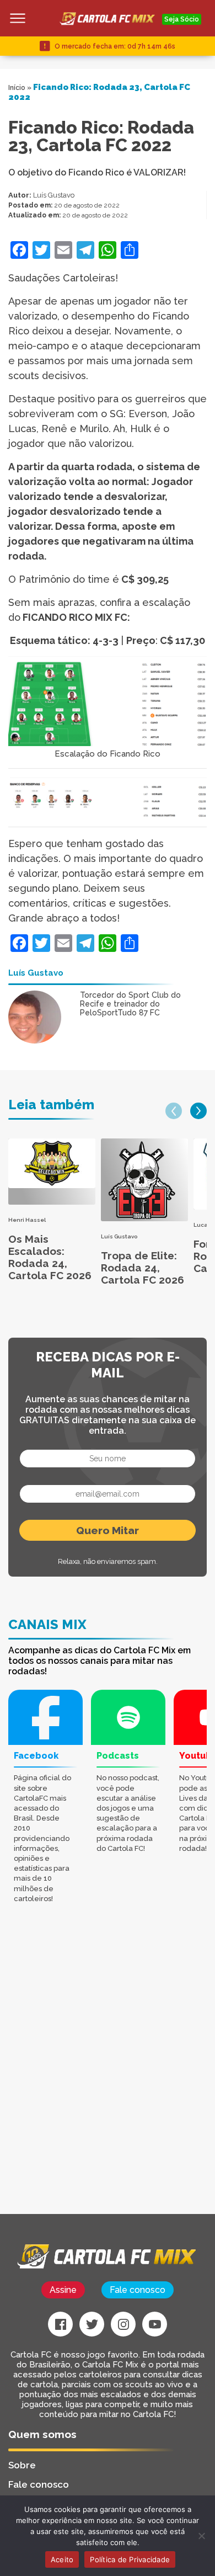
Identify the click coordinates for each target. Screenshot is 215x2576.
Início (17, 88)
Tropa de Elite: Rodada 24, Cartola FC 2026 (143, 1268)
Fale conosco (138, 2290)
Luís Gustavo (54, 195)
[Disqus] (108, 2074)
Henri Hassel (27, 1220)
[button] (174, 1111)
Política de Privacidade (130, 2559)
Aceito (62, 2559)
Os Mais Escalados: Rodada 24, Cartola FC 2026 (50, 1257)
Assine (63, 2290)
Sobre (22, 2465)
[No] (201, 2536)
